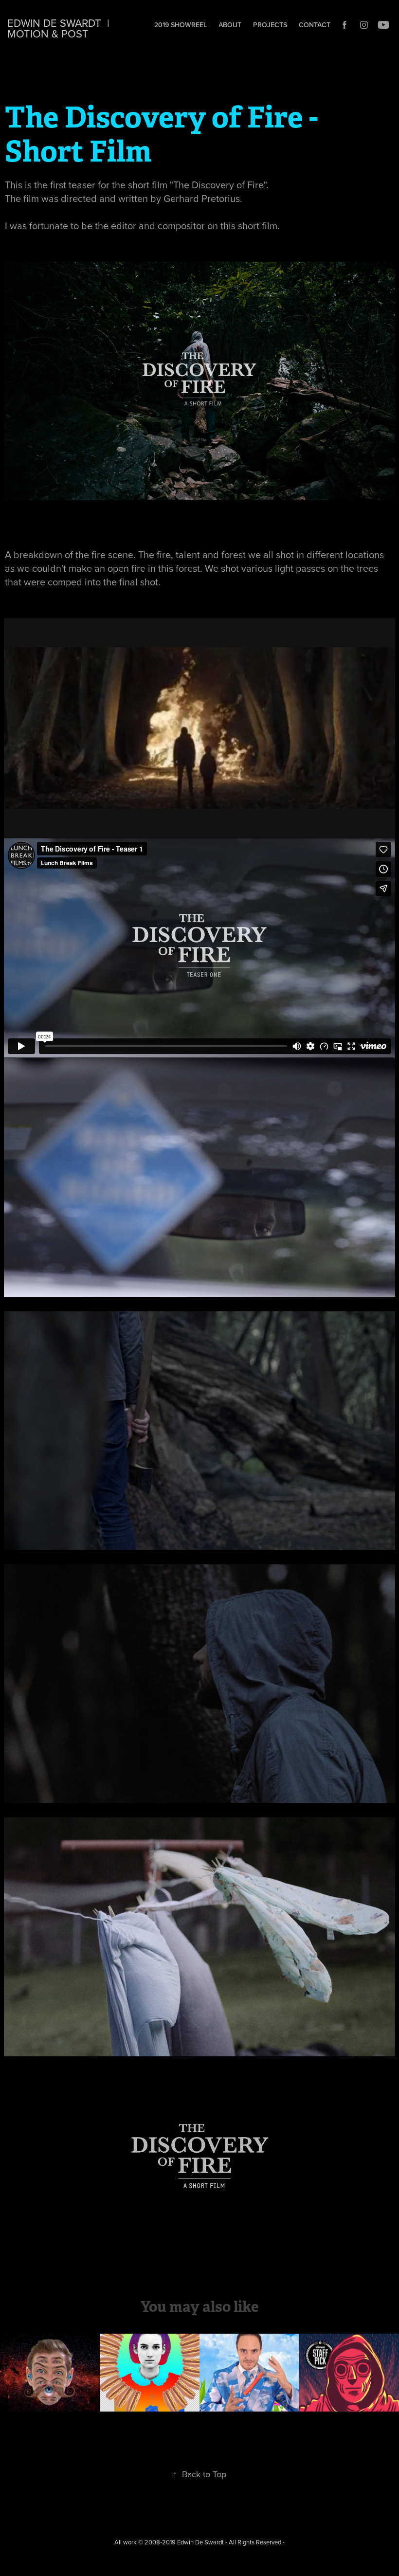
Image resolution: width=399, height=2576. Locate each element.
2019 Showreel (181, 25)
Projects (270, 25)
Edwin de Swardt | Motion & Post (61, 28)
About (230, 25)
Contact (315, 25)
